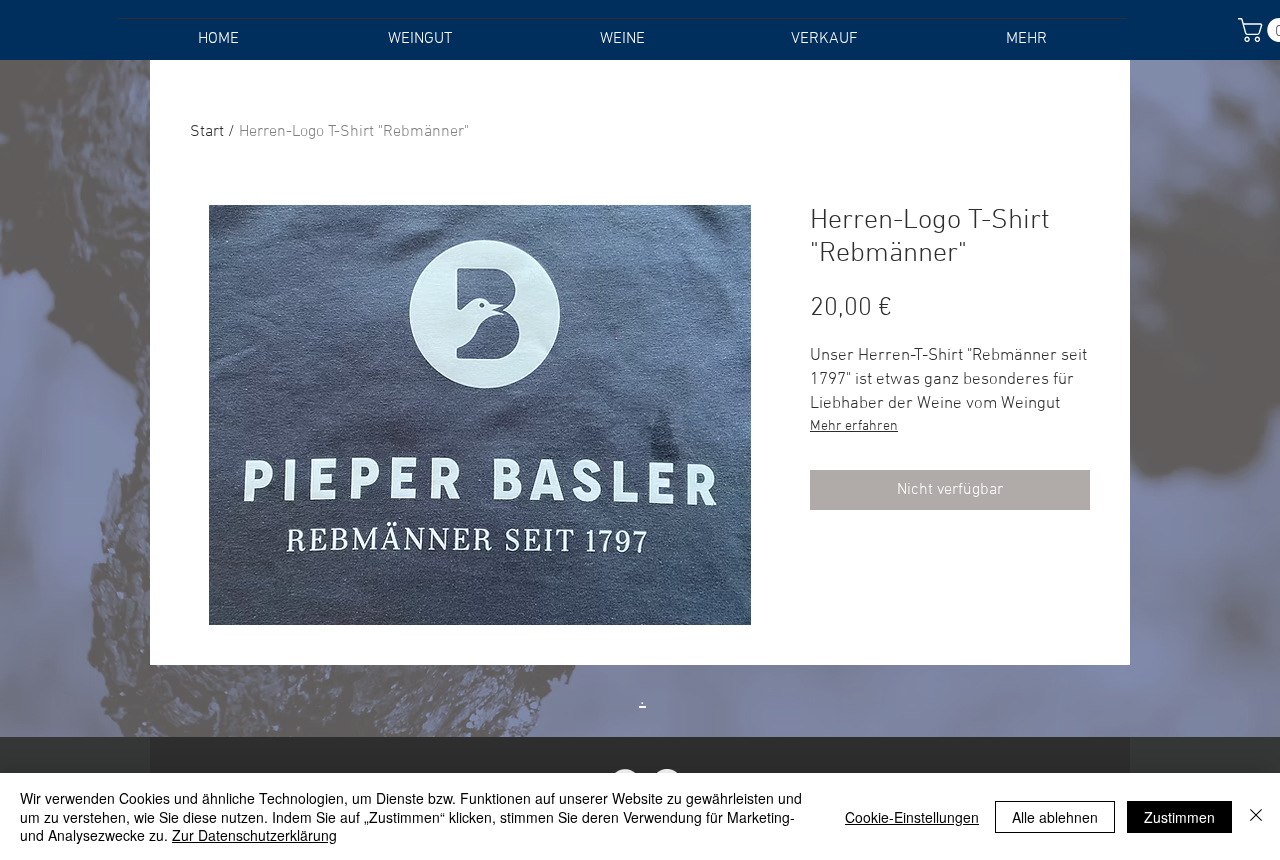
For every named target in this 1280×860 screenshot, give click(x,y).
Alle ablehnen (1055, 817)
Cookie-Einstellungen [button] (912, 817)
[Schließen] (1256, 816)
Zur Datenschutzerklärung (254, 835)
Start (207, 132)
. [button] (642, 696)
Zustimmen (1179, 817)
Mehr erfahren (854, 426)
